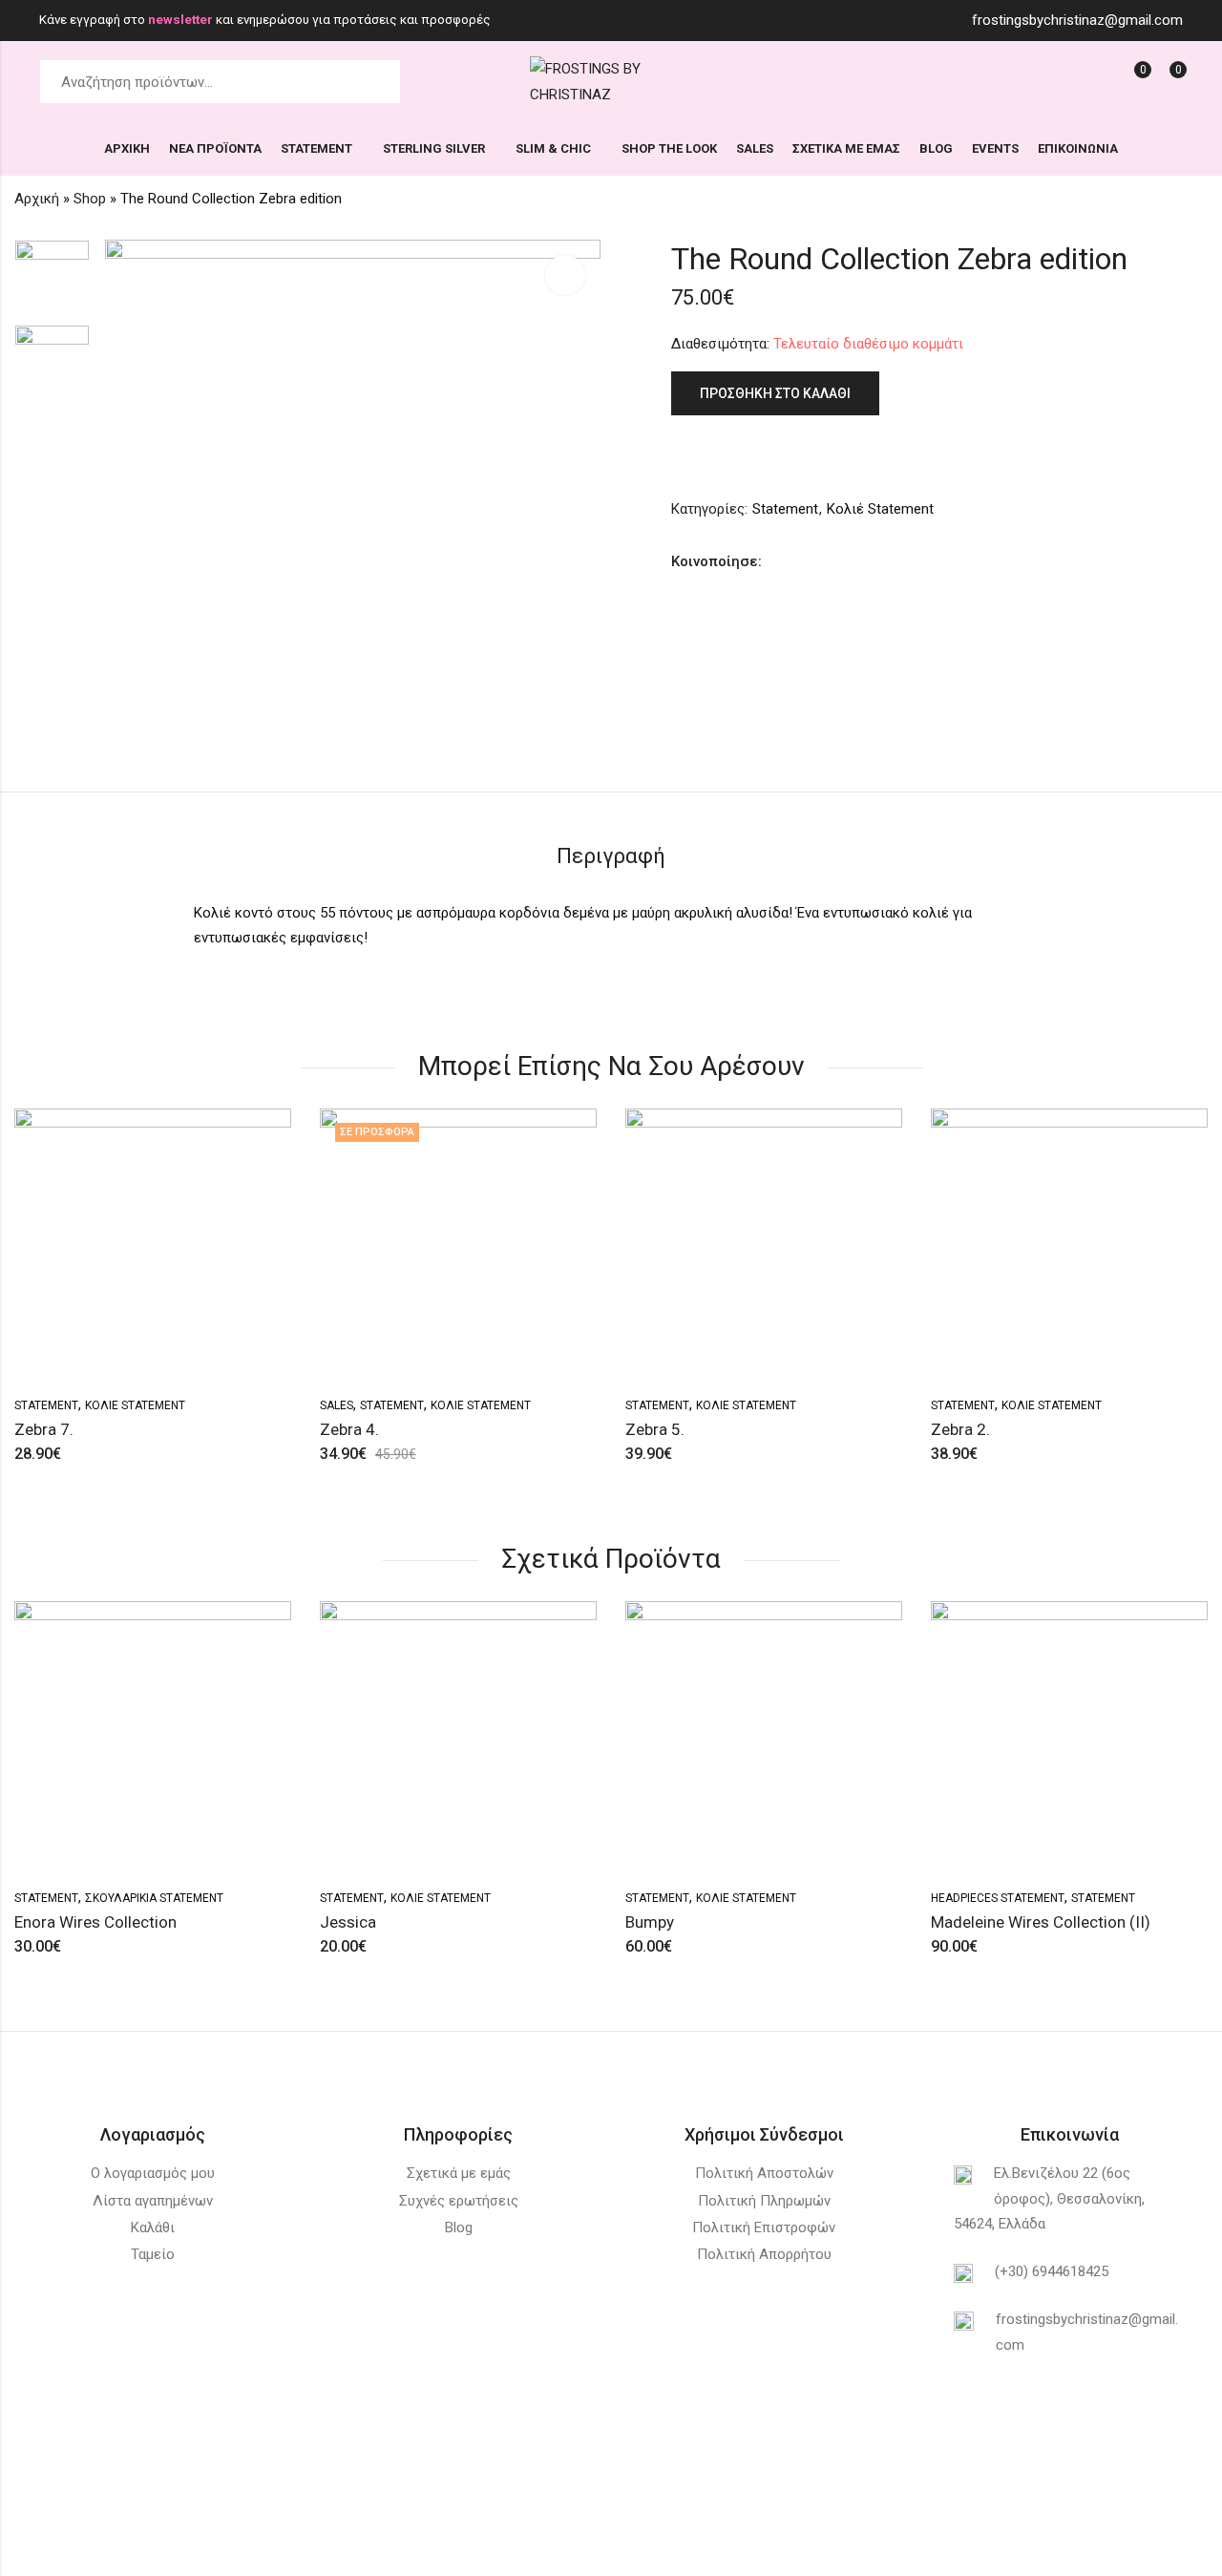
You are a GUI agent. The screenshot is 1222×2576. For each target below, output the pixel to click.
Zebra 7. (44, 1429)
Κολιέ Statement (880, 509)
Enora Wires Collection (95, 1922)
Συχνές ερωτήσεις (459, 2201)
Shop (90, 199)
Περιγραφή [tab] (611, 856)
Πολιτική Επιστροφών (764, 2228)
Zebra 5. (655, 1429)
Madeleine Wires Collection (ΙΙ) (1041, 1922)
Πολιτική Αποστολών (764, 2173)
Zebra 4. (349, 1429)
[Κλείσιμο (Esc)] (1142, 2552)
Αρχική (37, 199)
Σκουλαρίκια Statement (154, 1898)
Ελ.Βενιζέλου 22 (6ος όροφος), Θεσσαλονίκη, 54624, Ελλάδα (1049, 2198)
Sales (337, 1405)
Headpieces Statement (998, 1898)
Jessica (348, 1922)
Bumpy (650, 1922)
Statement (785, 509)
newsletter (182, 20)
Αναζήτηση (375, 82)
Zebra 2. (960, 1429)
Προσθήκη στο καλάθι (775, 393)
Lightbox (565, 275)
